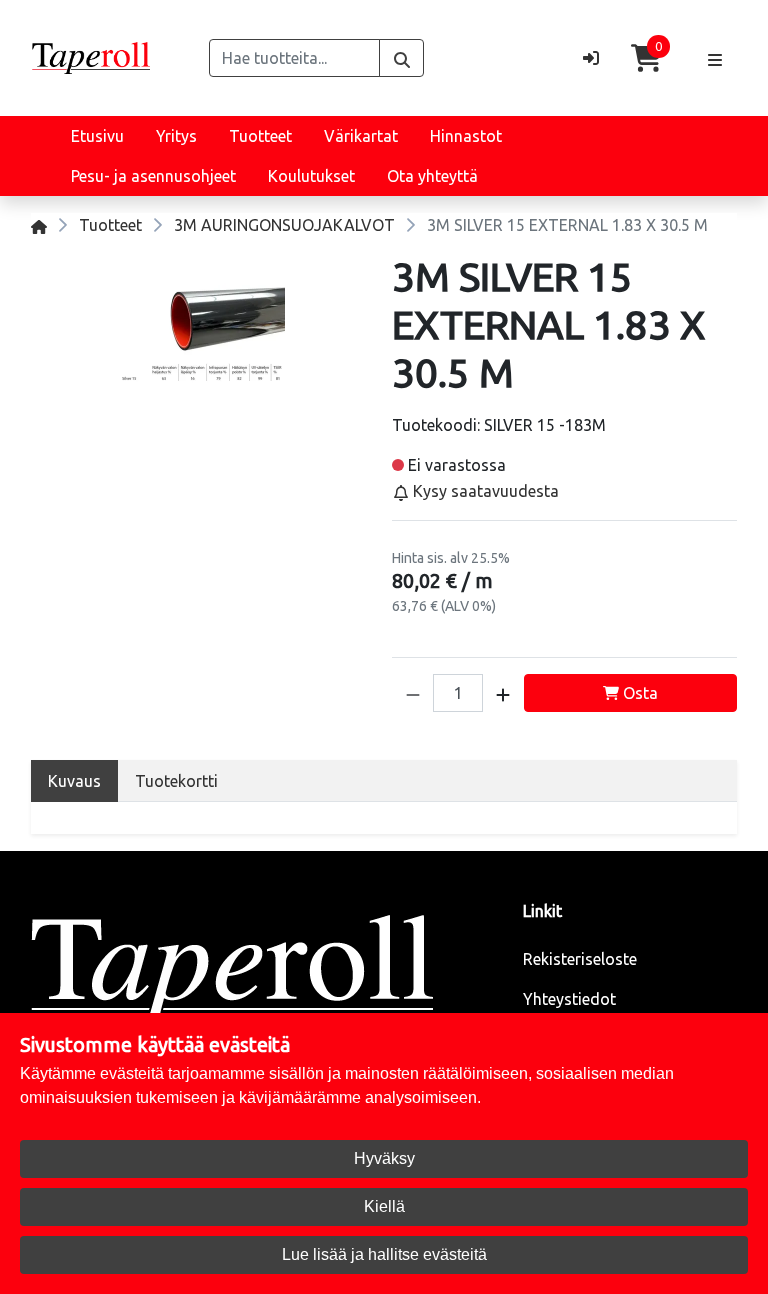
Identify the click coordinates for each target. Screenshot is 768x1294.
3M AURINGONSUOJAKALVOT (284, 225)
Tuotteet (260, 136)
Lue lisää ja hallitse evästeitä (384, 1254)
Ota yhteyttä (432, 176)
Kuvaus (74, 781)
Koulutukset (311, 176)
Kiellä (384, 1206)
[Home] (39, 225)
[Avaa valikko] (715, 58)
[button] (413, 693)
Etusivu (97, 136)
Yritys (176, 136)
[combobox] (294, 58)
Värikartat (361, 136)
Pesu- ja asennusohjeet (153, 176)
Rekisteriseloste (580, 959)
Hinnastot (466, 136)
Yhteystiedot (569, 999)
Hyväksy (384, 1158)
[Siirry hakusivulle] (401, 58)
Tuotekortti (176, 781)
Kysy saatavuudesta (484, 491)
